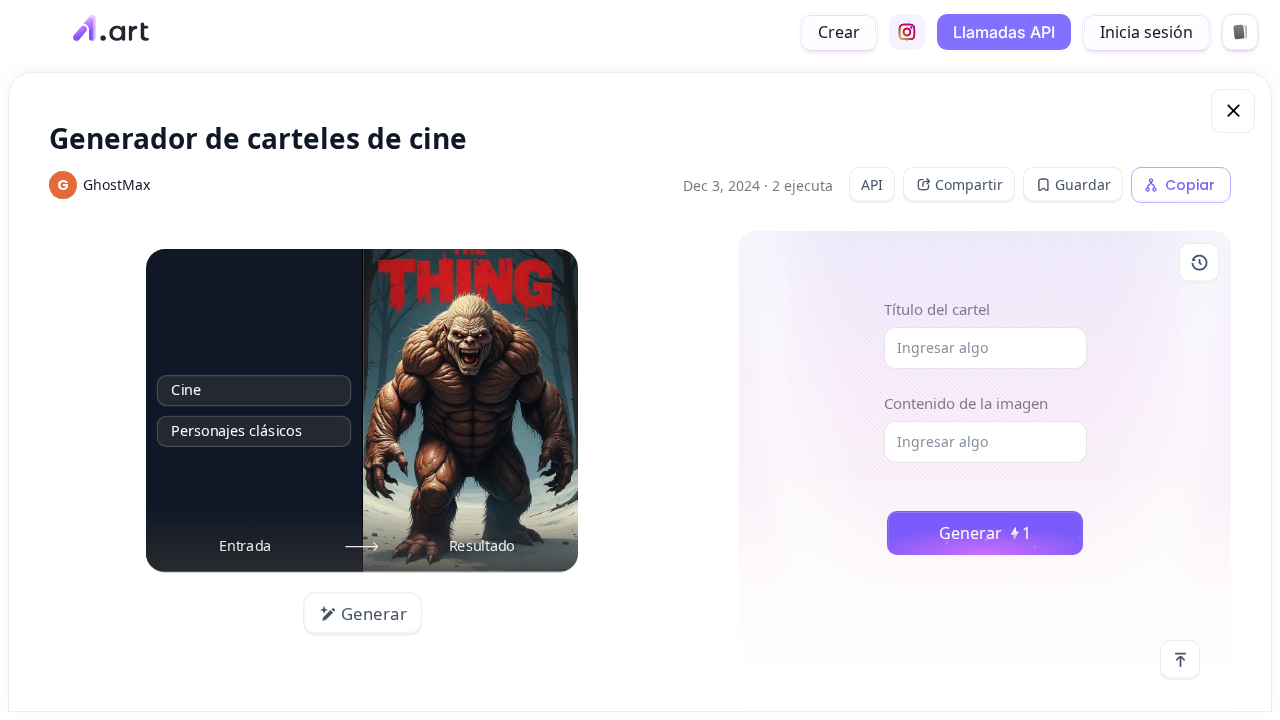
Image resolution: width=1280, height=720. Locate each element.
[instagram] (907, 32)
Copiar (1190, 185)
